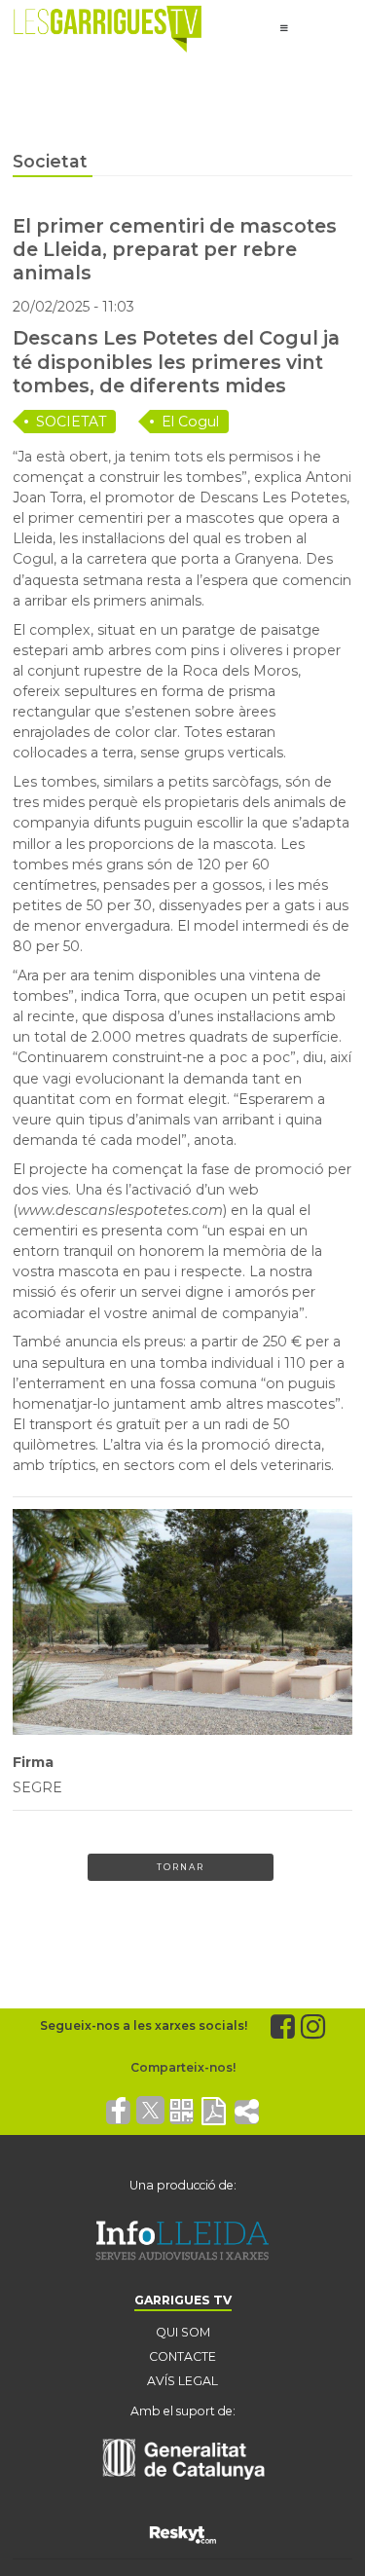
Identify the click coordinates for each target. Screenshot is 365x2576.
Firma (33, 1762)
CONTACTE (182, 2356)
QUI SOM (183, 2332)
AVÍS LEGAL (182, 2381)
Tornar (181, 1867)
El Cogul (190, 422)
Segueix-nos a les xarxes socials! (144, 2025)
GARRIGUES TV (183, 2300)
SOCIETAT (71, 422)
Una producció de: (183, 2185)
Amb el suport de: (183, 2411)
